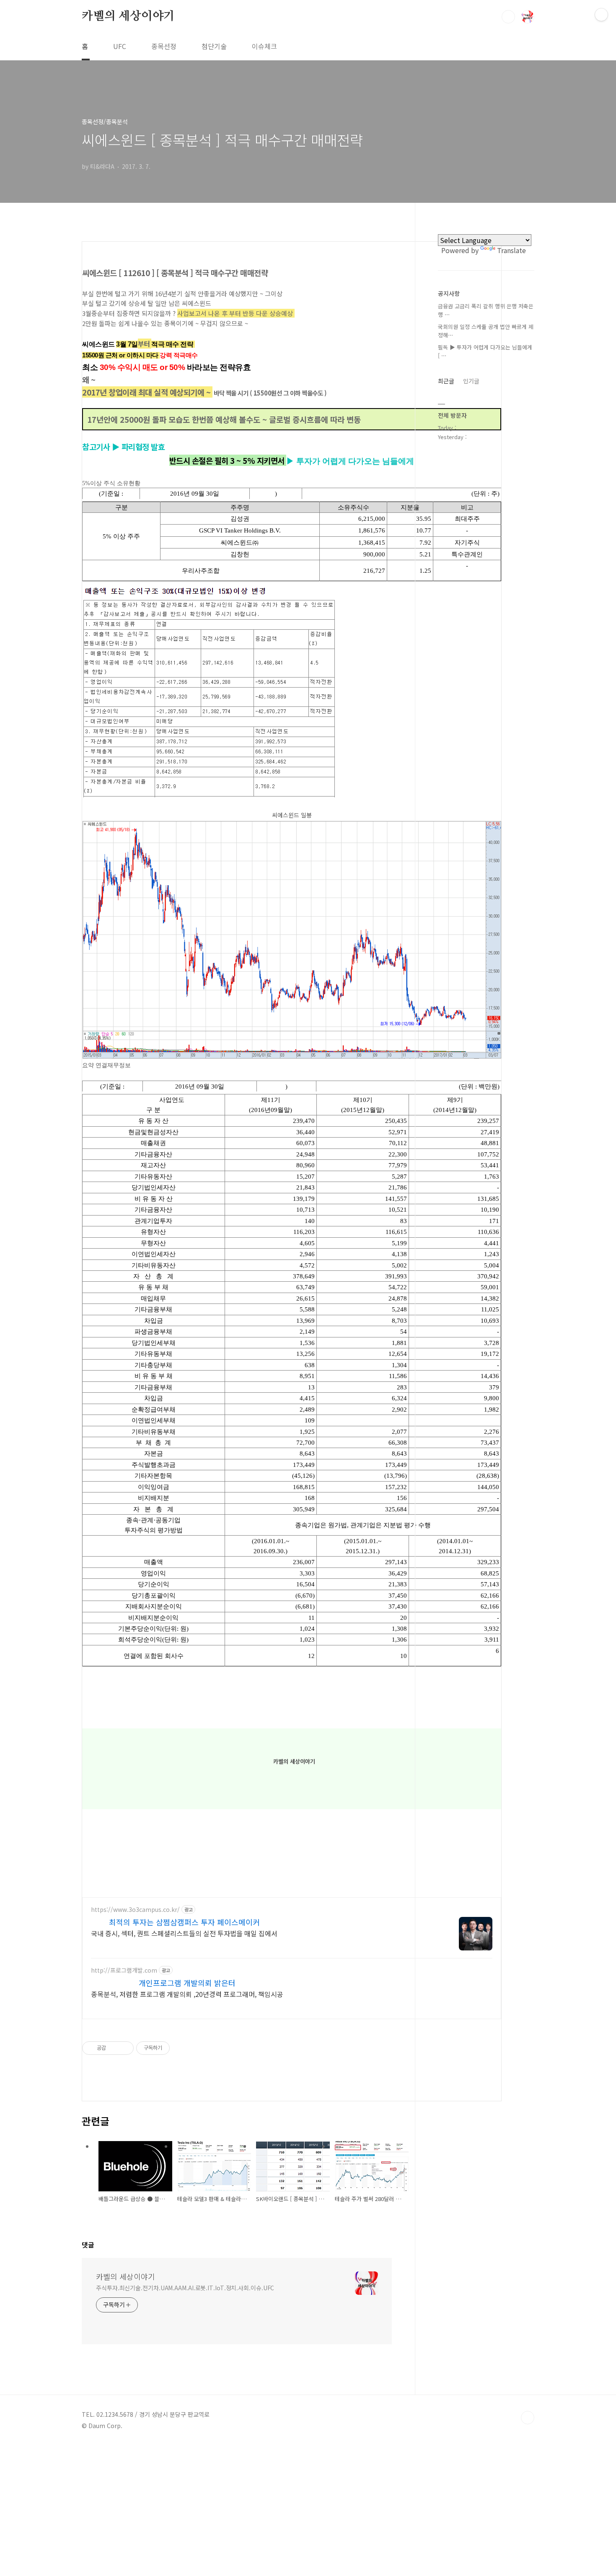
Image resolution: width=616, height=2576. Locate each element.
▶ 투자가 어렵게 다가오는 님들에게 (350, 461)
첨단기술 (214, 46)
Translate (511, 250)
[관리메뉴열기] (601, 15)
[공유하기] (114, 2048)
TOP (528, 2418)
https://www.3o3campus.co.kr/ (135, 1910)
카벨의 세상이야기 (128, 16)
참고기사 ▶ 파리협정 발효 (123, 446)
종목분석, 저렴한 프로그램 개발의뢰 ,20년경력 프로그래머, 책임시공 (187, 1994)
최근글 (446, 381)
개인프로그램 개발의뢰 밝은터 (187, 1983)
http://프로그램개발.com (124, 1970)
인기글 (471, 381)
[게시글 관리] (124, 2048)
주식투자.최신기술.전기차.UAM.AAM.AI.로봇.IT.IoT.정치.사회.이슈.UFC (185, 2288)
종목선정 (164, 46)
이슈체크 (264, 46)
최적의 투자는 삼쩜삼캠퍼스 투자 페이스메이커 (184, 1922)
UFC (120, 46)
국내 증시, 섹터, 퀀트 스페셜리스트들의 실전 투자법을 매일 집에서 (184, 1933)
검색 (508, 17)
